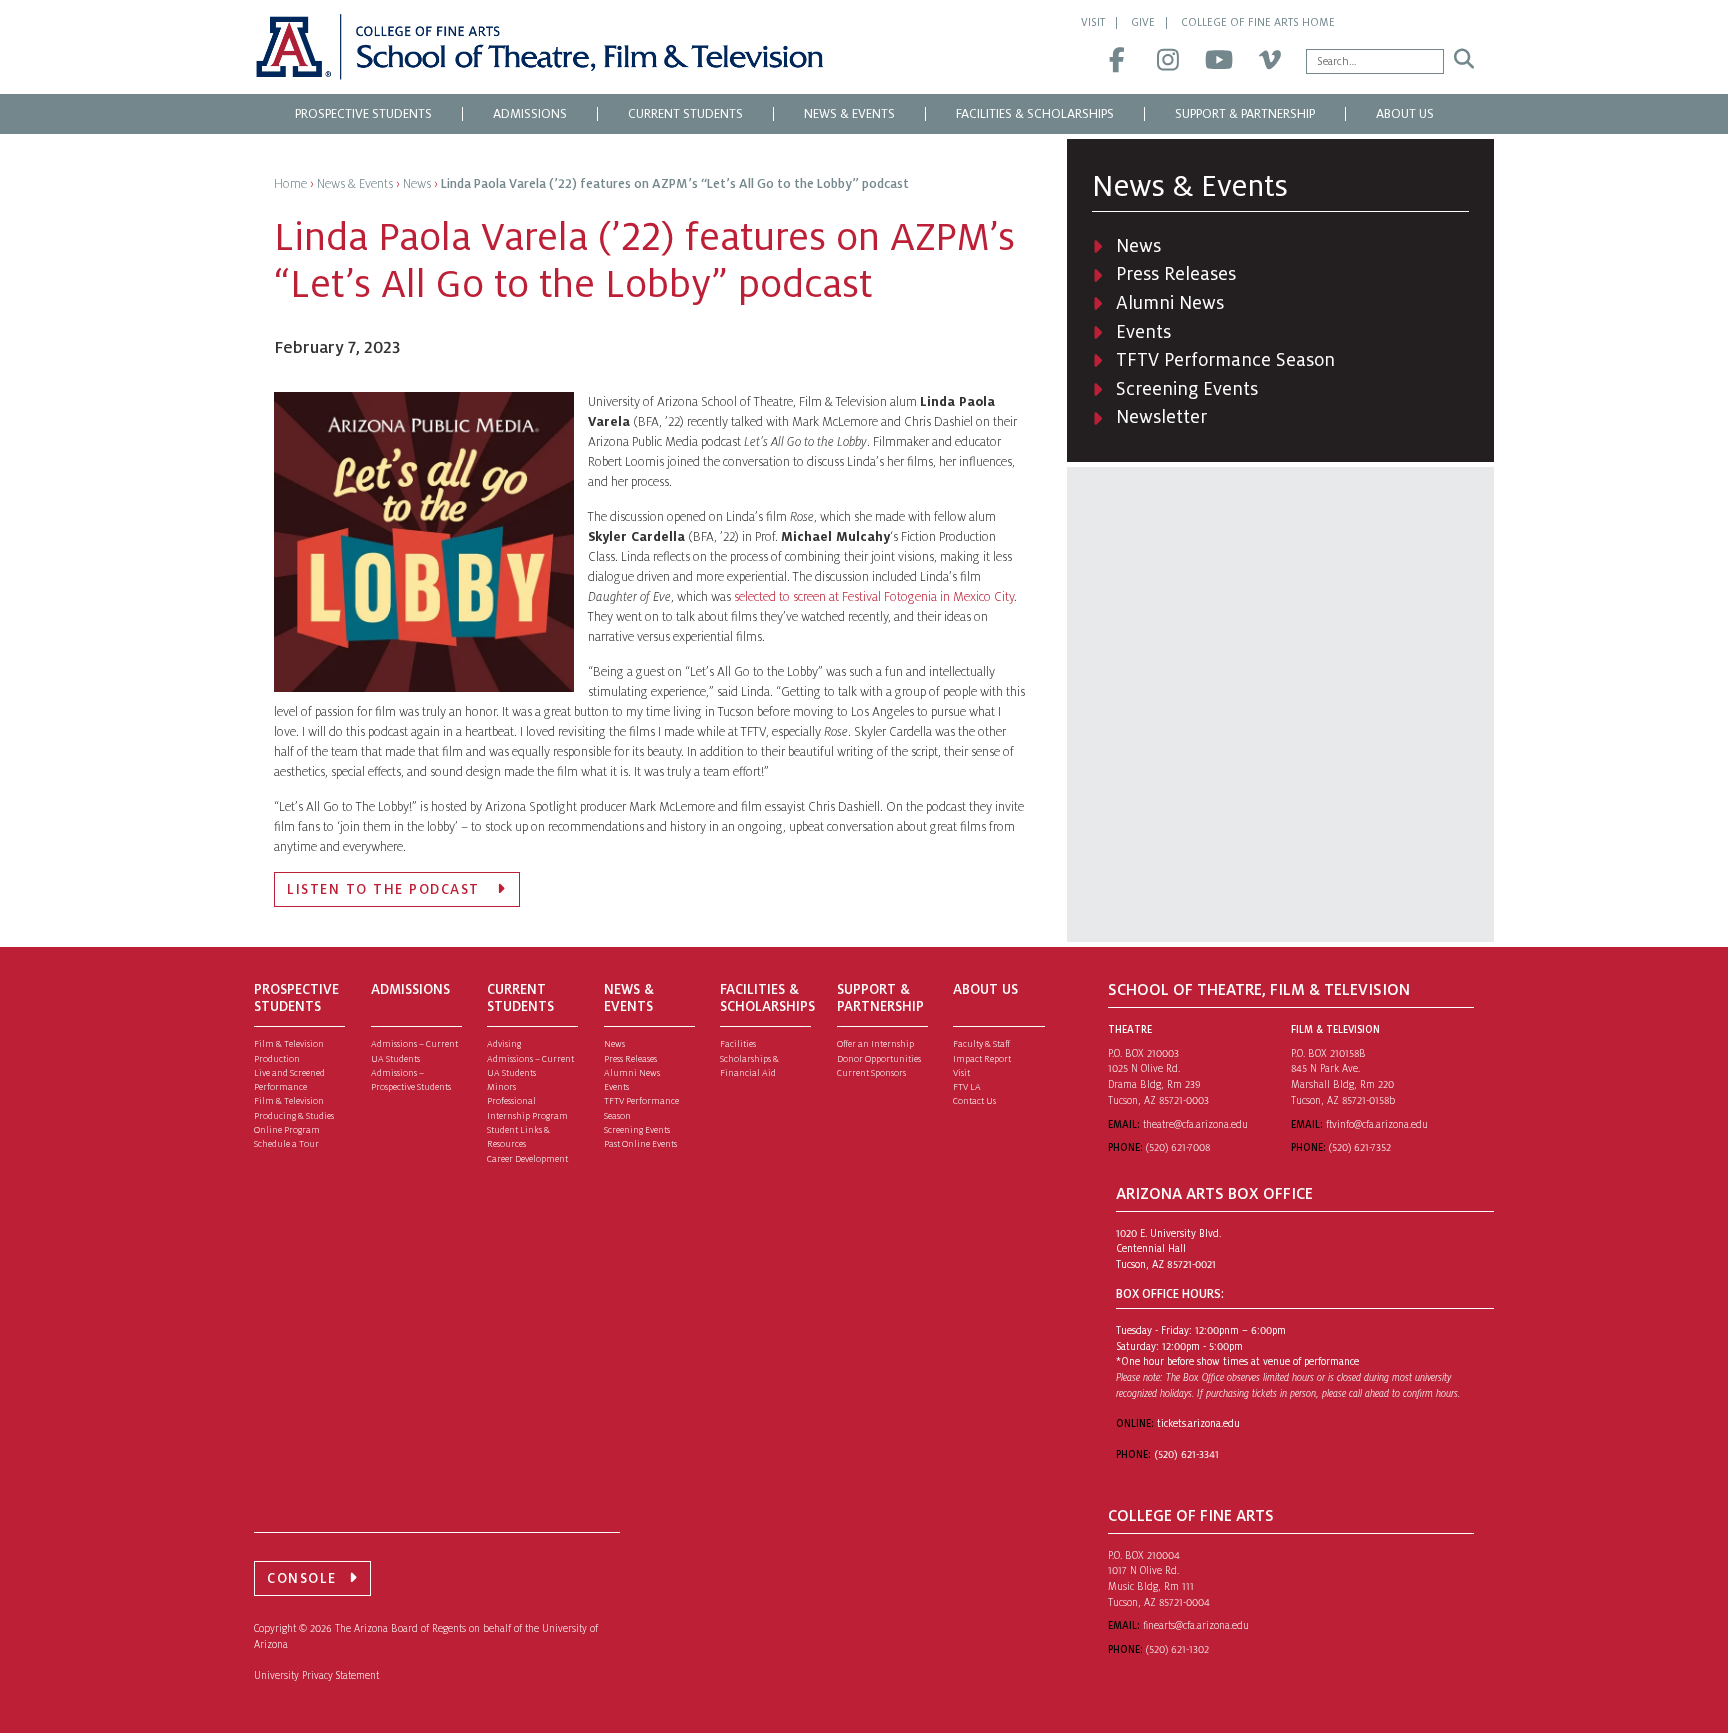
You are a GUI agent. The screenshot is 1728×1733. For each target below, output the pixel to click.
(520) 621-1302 (1177, 1649)
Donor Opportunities (879, 1059)
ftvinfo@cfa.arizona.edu (1377, 1124)
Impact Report (982, 1059)
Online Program (287, 1130)
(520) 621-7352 (1360, 1147)
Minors (501, 1087)
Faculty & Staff (981, 1044)
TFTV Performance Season (1225, 360)
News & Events (849, 114)
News (1138, 246)
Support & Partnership (1245, 114)
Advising (504, 1044)
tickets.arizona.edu (1198, 1423)
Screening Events (1187, 389)
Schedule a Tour (286, 1144)
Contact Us (974, 1101)
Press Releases (1176, 274)
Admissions (530, 114)
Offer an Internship (875, 1044)
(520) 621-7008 (1178, 1147)
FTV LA (967, 1087)
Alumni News (1170, 303)
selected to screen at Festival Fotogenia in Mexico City (874, 597)
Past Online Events (640, 1144)
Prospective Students (363, 114)
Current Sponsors (871, 1073)
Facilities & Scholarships (1035, 114)
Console (302, 1578)
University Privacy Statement (316, 1675)
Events (1143, 332)
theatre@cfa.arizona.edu (1195, 1124)
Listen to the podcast (386, 889)
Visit (1093, 22)
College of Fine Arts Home (1258, 22)
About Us (1405, 114)
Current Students (685, 114)
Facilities (738, 1044)
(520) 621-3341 (1186, 1454)
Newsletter (1161, 417)
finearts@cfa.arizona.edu (1196, 1625)
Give (1143, 22)
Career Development (527, 1159)
